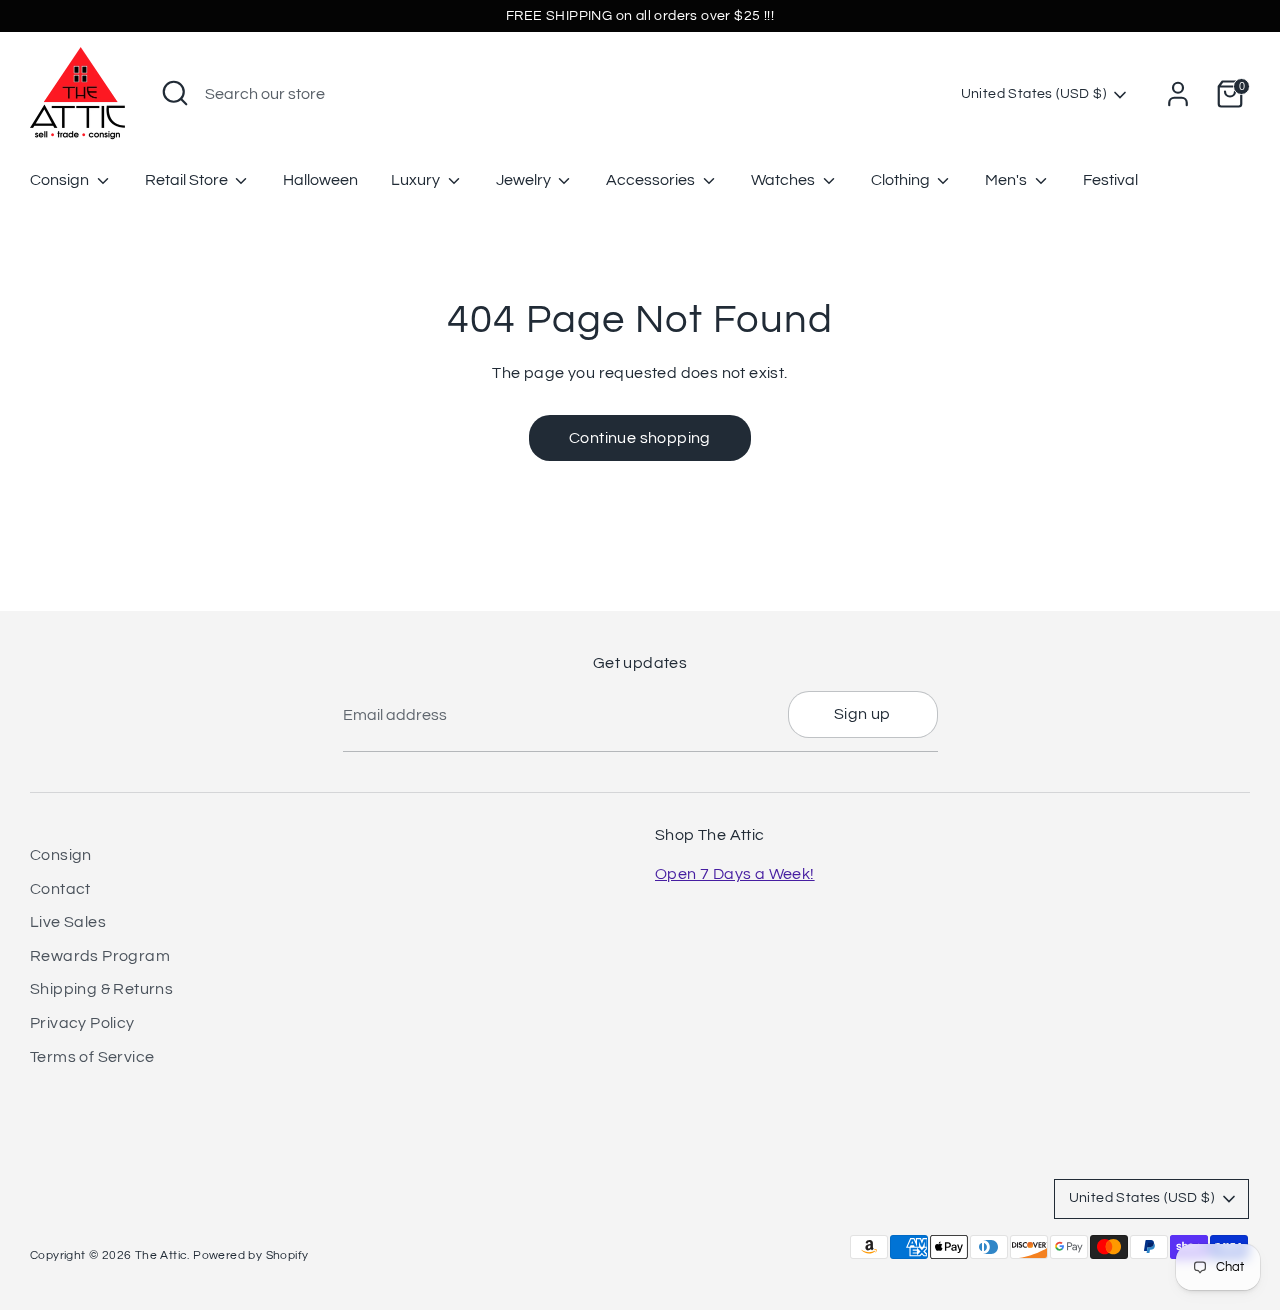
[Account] (1178, 94)
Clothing (902, 180)
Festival (1110, 180)
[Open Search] (175, 93)
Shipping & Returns (101, 989)
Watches (784, 180)
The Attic (161, 1255)
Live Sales (68, 922)
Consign (61, 180)
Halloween (320, 180)
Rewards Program (100, 956)
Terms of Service (92, 1057)
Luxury (417, 180)
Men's (1007, 180)
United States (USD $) (1033, 94)
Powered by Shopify (250, 1255)
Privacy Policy (82, 1023)
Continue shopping (640, 438)
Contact (60, 889)
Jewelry (525, 180)
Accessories (652, 180)
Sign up (862, 714)
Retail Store (188, 180)
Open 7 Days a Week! (735, 874)
